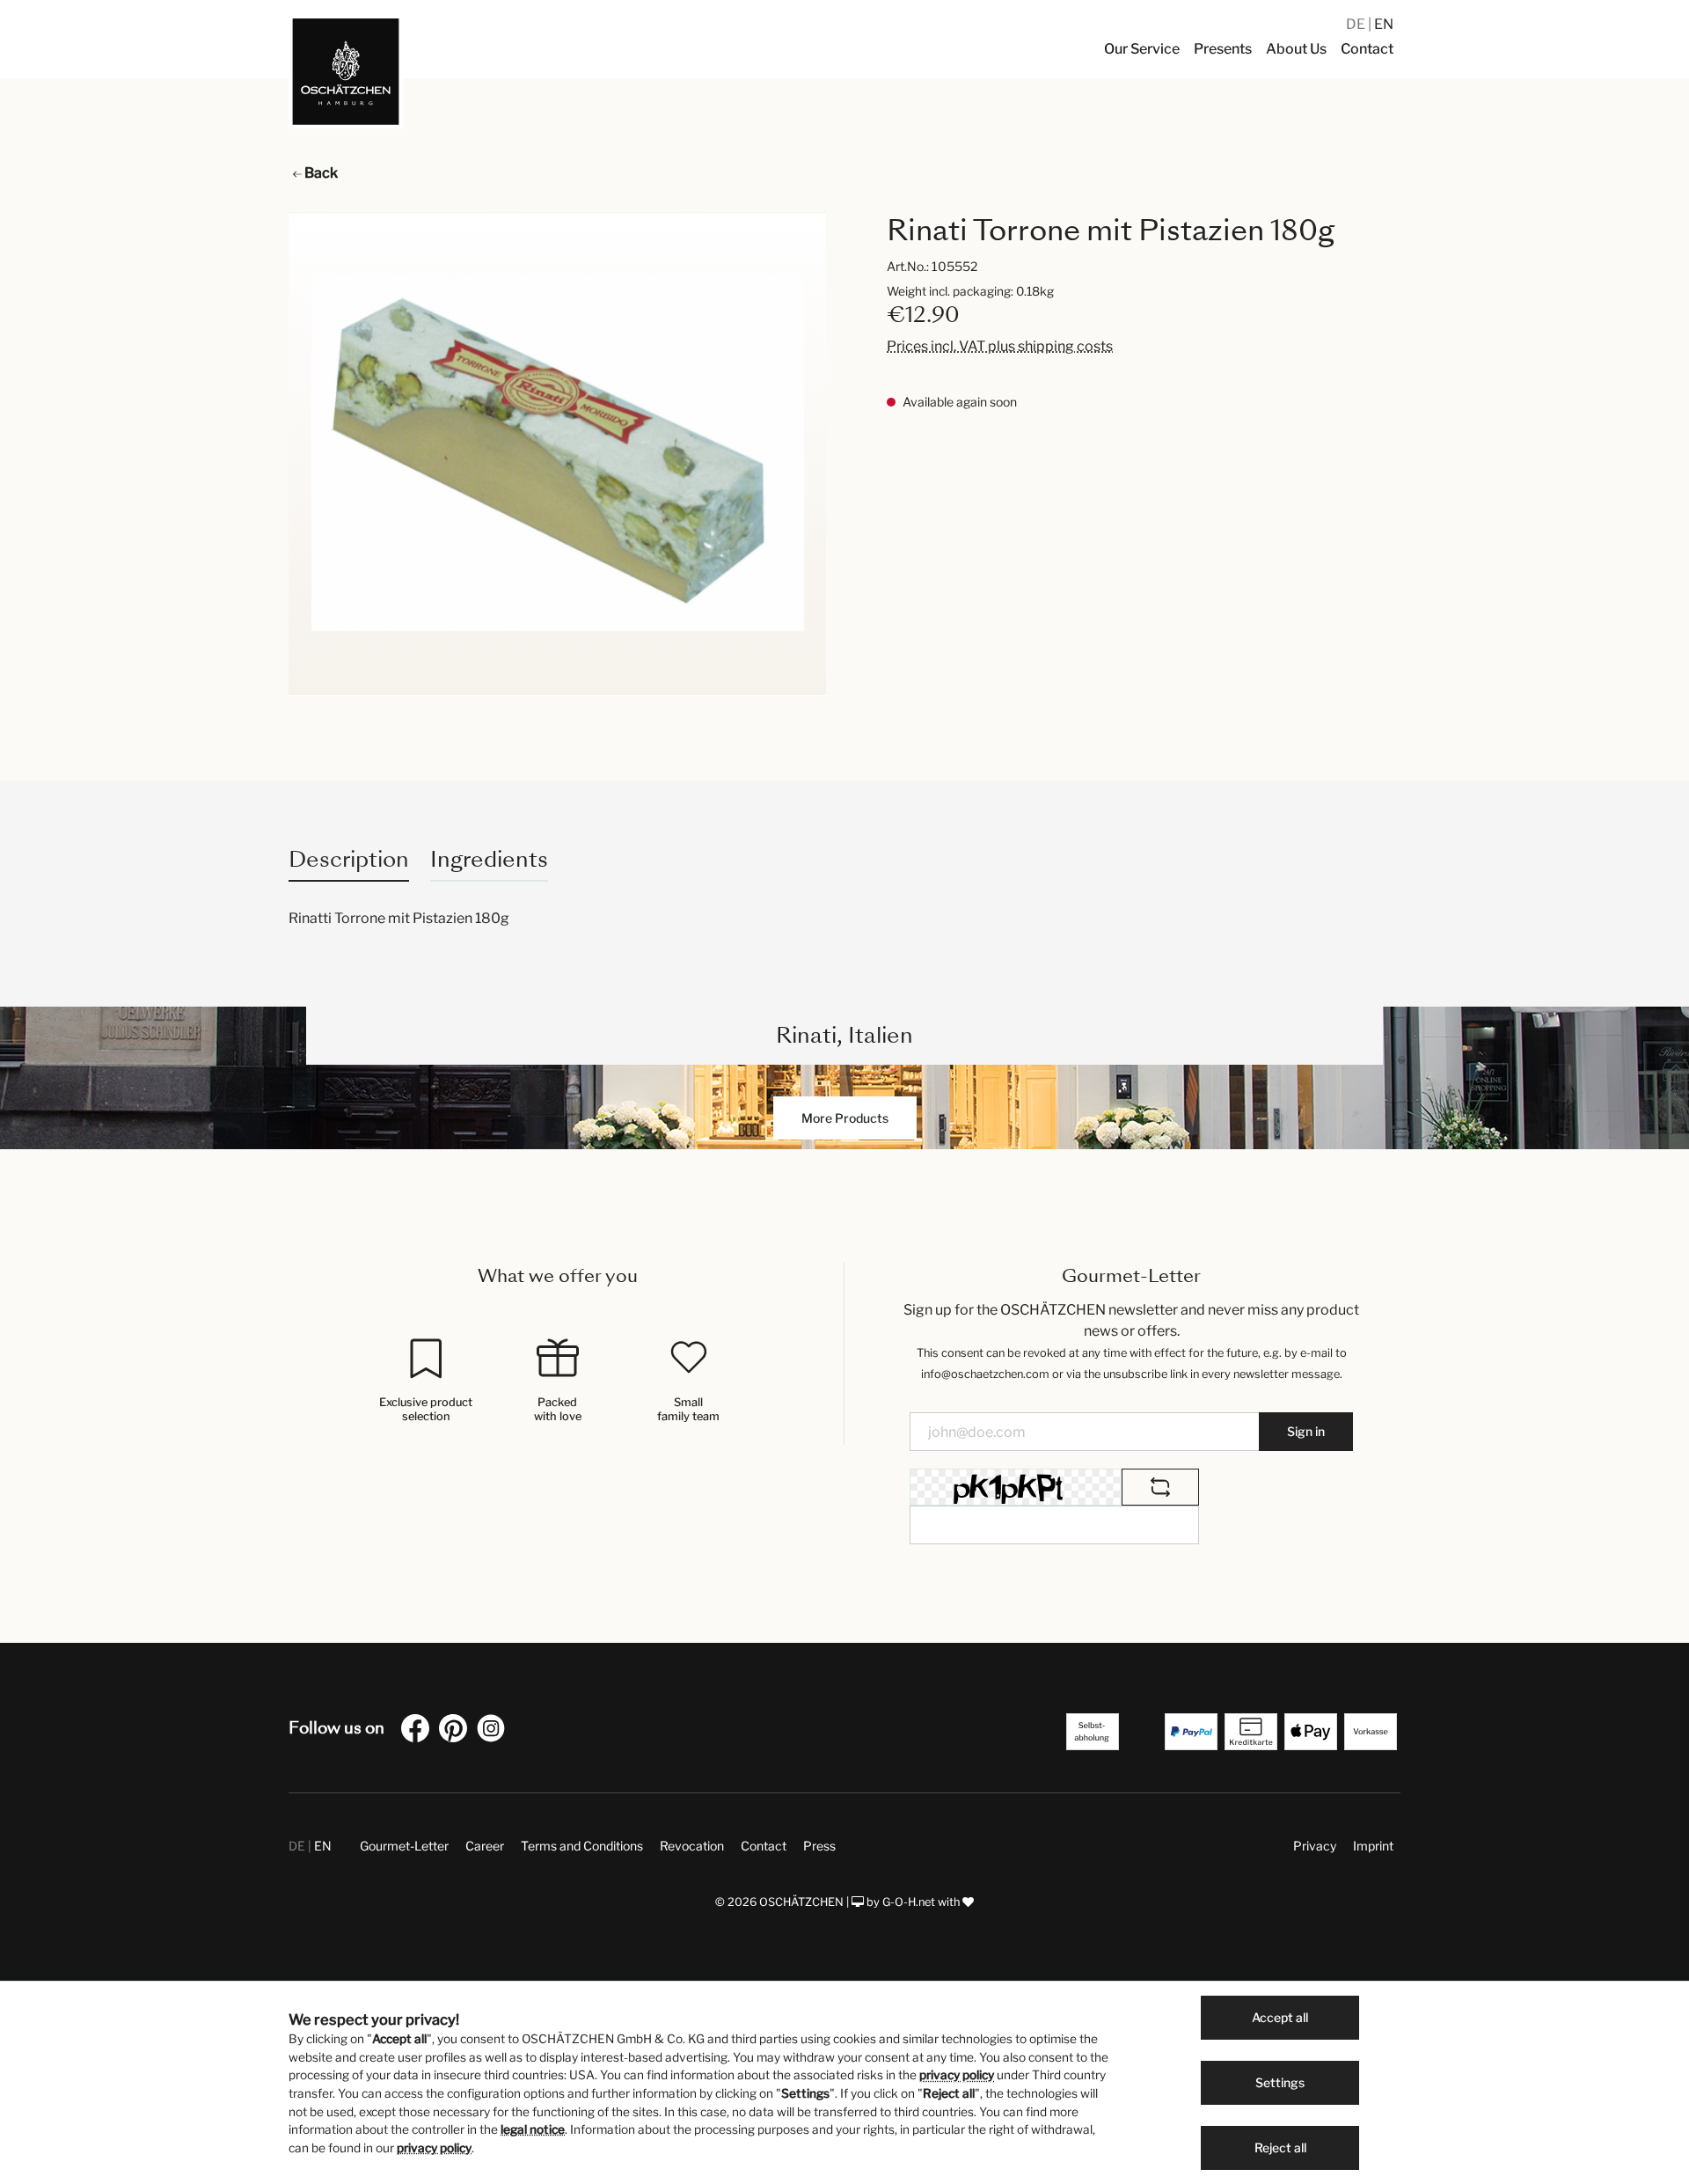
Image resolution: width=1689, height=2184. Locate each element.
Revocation (692, 1846)
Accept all (1280, 2017)
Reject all (1280, 2147)
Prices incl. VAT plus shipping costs (1000, 346)
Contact (764, 1846)
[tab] (349, 859)
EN (1384, 24)
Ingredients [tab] (489, 859)
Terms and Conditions (582, 1846)
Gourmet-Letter (404, 1846)
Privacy (1315, 1846)
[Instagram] (494, 1731)
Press (819, 1846)
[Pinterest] (457, 1731)
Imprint (1373, 1846)
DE (1357, 24)
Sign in (1306, 1431)
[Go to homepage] (346, 71)
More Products (845, 1118)
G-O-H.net (909, 1902)
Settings (1280, 2082)
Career (485, 1846)
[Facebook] (419, 1731)
